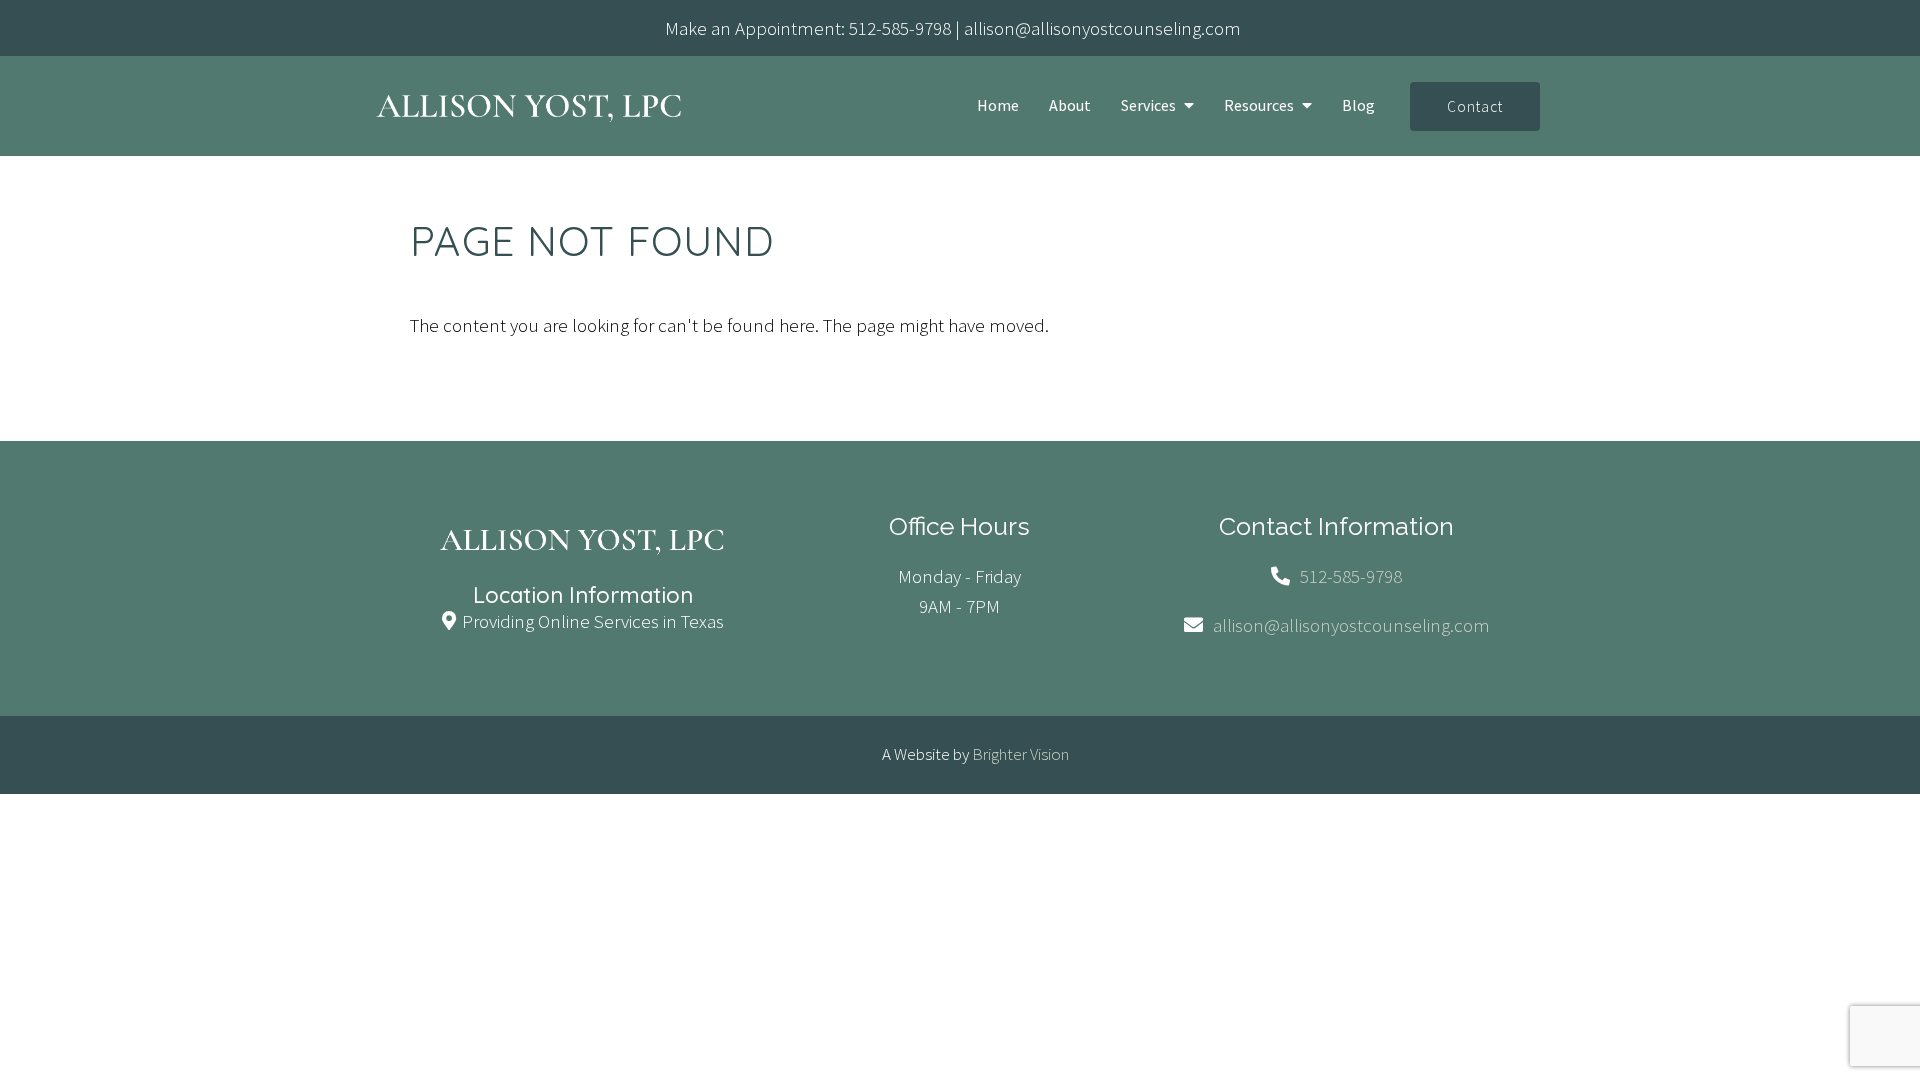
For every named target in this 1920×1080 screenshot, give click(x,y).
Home (998, 105)
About (1070, 105)
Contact (1475, 106)
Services (1148, 105)
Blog (1358, 105)
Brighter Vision (1020, 754)
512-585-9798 (900, 28)
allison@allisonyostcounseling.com (1102, 28)
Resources (1259, 105)
